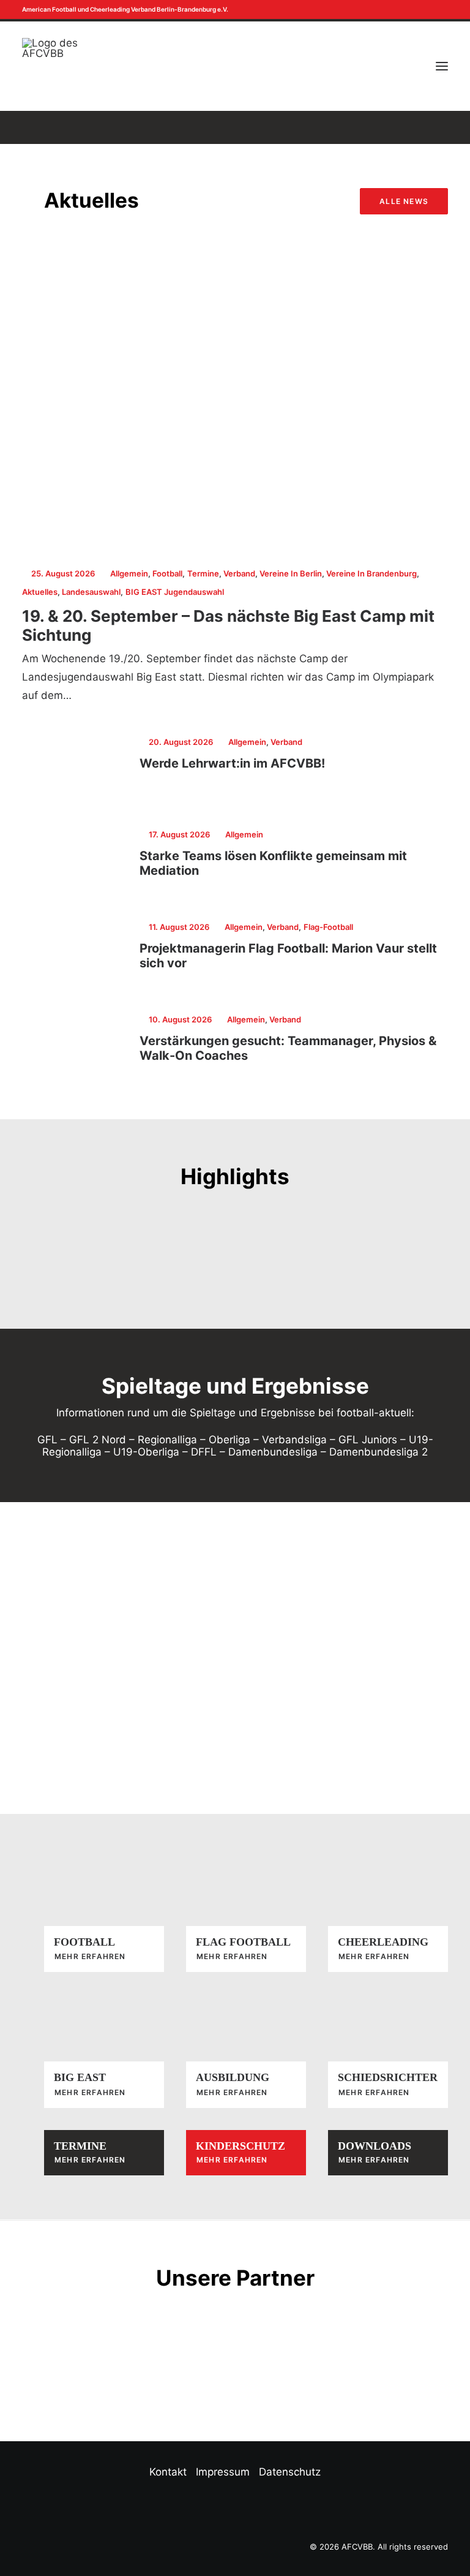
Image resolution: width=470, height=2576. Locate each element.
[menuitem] (433, 9)
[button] (433, 9)
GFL (47, 1440)
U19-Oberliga (146, 1452)
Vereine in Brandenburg (371, 573)
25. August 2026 (63, 573)
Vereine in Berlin (291, 573)
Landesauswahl (91, 592)
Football (167, 573)
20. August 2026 (181, 742)
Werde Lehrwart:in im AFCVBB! (232, 763)
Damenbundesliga (273, 1452)
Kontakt (168, 2472)
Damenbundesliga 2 (379, 1452)
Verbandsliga (294, 1440)
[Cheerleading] (235, 2153)
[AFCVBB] (50, 66)
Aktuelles (40, 592)
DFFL (204, 1452)
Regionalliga (167, 1440)
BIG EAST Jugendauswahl (175, 592)
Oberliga (229, 1440)
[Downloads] (377, 2153)
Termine (203, 573)
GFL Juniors (368, 1440)
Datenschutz (290, 2472)
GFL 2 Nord (98, 1440)
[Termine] (93, 2153)
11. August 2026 (179, 927)
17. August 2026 (179, 834)
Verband (239, 573)
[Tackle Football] (93, 1915)
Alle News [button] (404, 201)
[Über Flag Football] (235, 1915)
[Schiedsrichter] (377, 2051)
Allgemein (129, 573)
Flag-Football (328, 927)
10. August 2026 (180, 1019)
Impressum (223, 2472)
